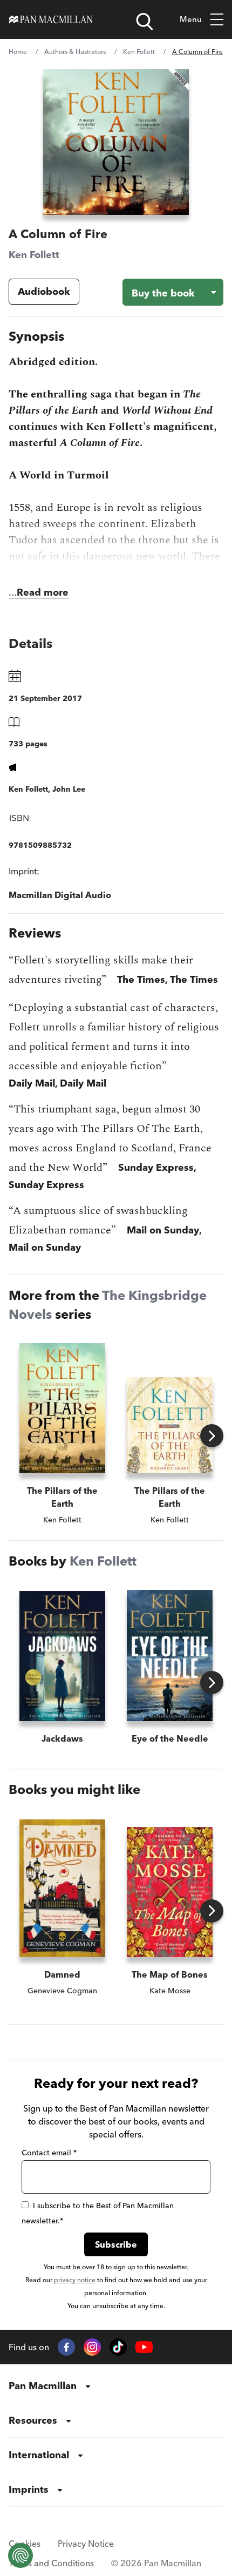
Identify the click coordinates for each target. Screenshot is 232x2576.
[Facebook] (66, 2347)
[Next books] (212, 1436)
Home (18, 52)
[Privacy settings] (21, 2555)
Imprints (29, 2489)
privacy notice (75, 2280)
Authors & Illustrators (75, 52)
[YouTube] (144, 2347)
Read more (43, 592)
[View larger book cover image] (116, 142)
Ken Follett (139, 52)
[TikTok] (118, 2347)
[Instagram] (92, 2347)
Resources (33, 2420)
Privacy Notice (86, 2544)
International (39, 2455)
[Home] (51, 19)
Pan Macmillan (43, 2386)
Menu (191, 19)
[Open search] (145, 22)
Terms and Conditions (51, 2563)
